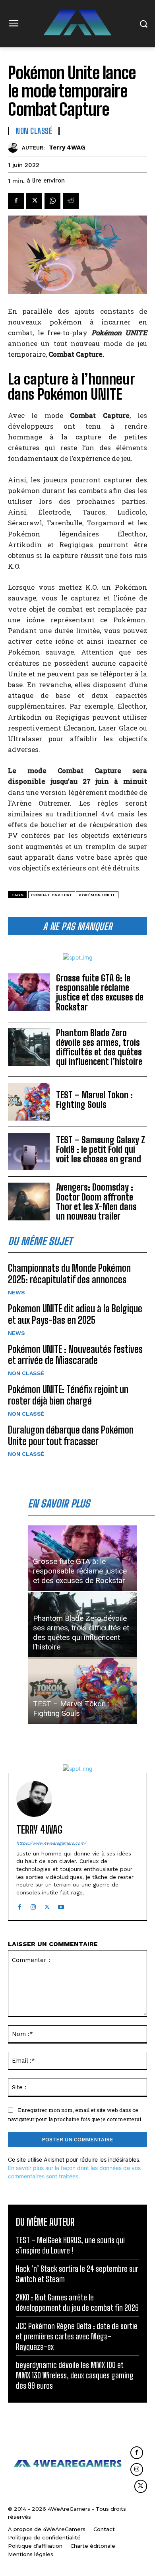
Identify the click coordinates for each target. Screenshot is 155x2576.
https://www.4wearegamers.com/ (51, 1843)
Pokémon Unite (97, 895)
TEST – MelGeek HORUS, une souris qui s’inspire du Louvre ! (70, 2245)
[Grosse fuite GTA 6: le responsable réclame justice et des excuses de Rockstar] (29, 992)
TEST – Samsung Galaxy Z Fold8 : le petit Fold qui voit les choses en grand (101, 1149)
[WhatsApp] (52, 201)
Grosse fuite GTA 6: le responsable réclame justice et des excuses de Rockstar (100, 993)
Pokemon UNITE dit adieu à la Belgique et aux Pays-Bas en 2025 (75, 1314)
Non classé (26, 1373)
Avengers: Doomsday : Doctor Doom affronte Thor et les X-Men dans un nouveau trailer (96, 1202)
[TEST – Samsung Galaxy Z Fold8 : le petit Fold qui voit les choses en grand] (29, 1152)
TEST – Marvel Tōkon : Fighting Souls (94, 1100)
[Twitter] (34, 201)
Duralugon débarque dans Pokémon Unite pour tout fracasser (71, 1436)
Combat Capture (52, 895)
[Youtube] (61, 1905)
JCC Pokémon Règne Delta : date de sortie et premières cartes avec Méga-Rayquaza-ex (77, 2336)
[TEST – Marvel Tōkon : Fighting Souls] (29, 1102)
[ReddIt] (71, 201)
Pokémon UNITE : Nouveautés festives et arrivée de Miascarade (75, 1355)
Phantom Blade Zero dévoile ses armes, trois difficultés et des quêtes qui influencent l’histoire (99, 1047)
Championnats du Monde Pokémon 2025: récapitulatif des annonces (69, 1274)
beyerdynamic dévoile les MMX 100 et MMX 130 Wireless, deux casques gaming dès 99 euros (75, 2375)
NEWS (16, 1292)
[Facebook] (16, 201)
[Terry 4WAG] (15, 148)
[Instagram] (33, 1905)
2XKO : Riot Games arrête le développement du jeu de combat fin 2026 (77, 2302)
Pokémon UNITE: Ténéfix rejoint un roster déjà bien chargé (68, 1395)
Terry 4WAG (67, 148)
